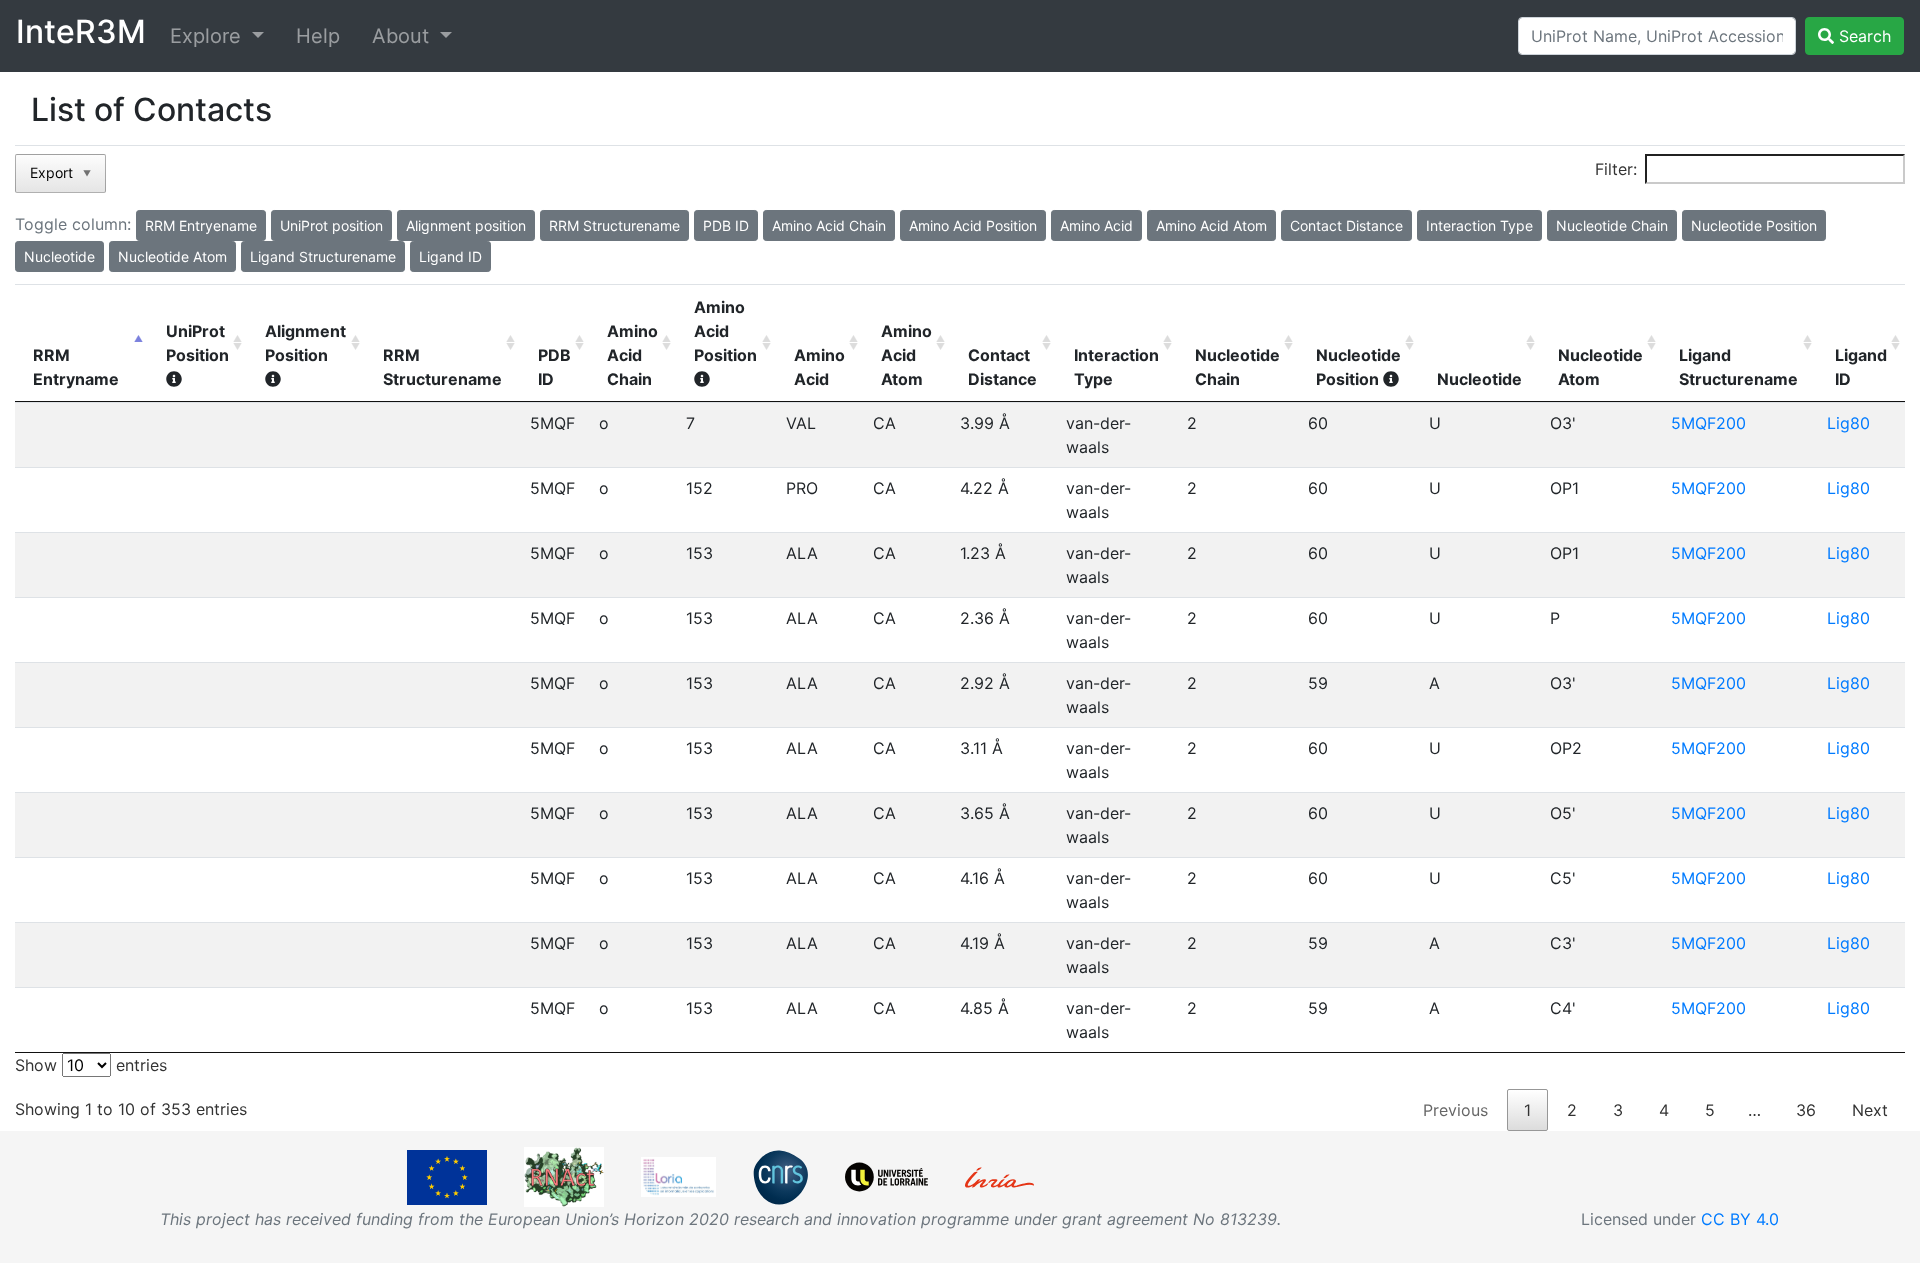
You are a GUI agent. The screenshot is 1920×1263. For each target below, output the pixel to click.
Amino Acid (819, 367)
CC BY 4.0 (1740, 1219)
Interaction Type (1116, 367)
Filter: (1616, 169)
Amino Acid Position (725, 331)
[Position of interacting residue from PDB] (702, 379)
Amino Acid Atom (906, 355)
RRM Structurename (442, 367)
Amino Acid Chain (632, 355)
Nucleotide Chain (1237, 367)
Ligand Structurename (1738, 367)
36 (1806, 1110)
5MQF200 (1708, 423)
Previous (1455, 1110)
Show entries (91, 1065)
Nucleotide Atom (1600, 367)
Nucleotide (1479, 379)
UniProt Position (197, 343)
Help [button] (318, 36)
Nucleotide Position (1358, 367)
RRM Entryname (76, 367)
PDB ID (554, 367)
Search (1862, 36)
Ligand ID (1861, 367)
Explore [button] (208, 36)
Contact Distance (1002, 367)
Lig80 (1848, 423)
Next (1870, 1110)
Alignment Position (305, 343)
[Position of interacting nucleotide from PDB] (1391, 379)
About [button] (403, 36)
